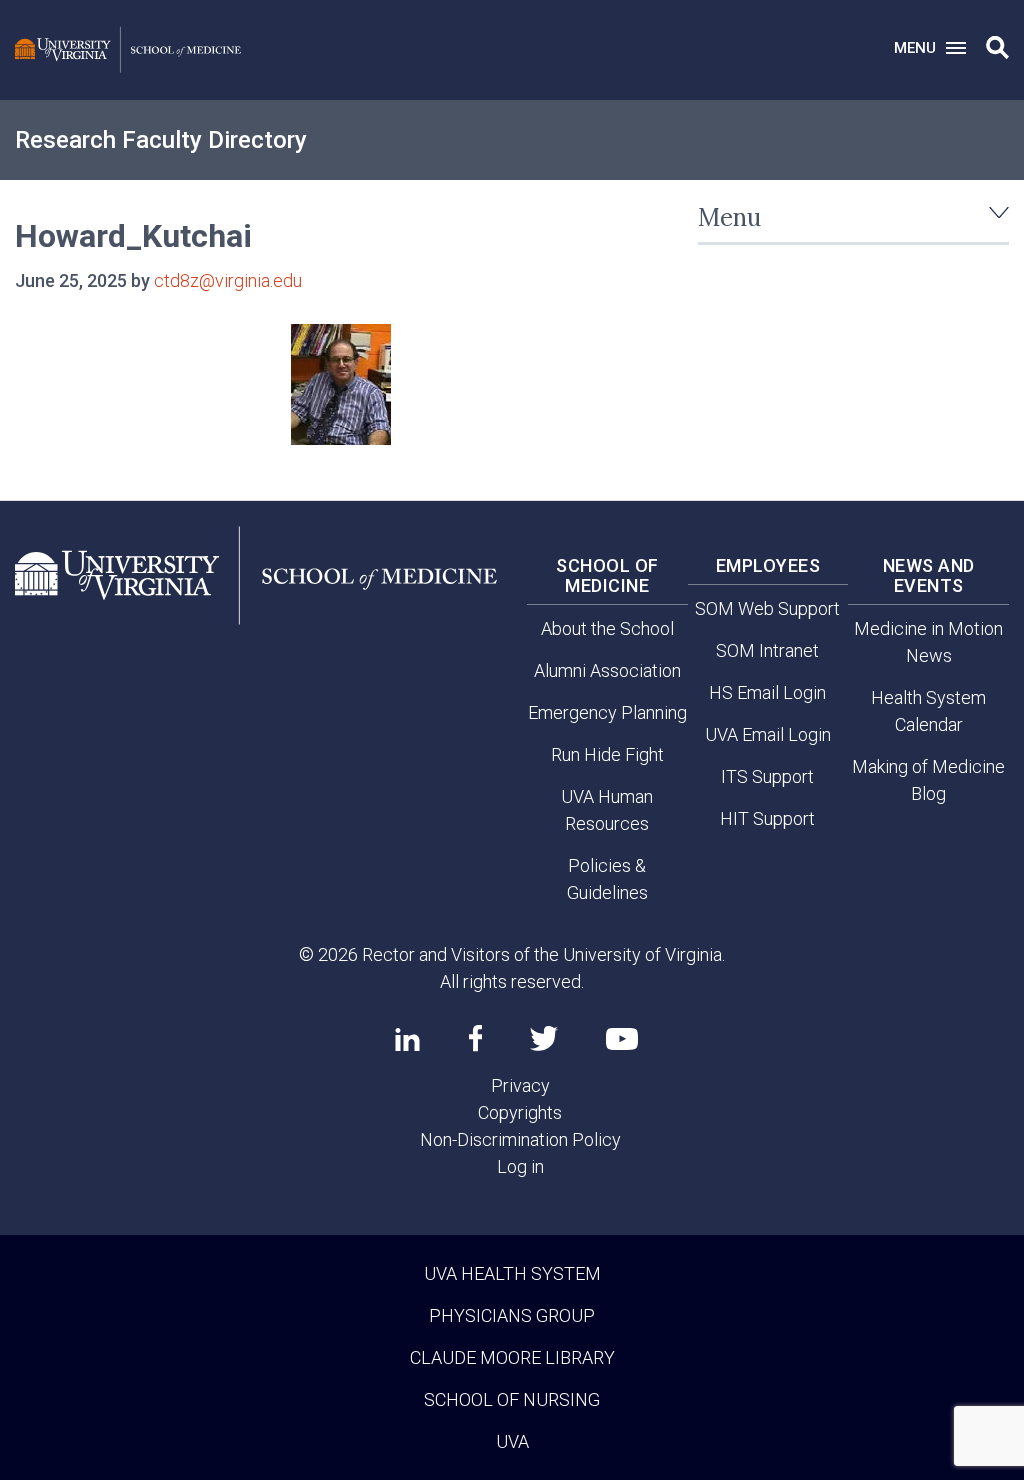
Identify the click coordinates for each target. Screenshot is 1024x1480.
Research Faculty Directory (161, 140)
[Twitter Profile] (544, 1038)
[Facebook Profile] (475, 1038)
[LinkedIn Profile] (407, 1039)
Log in (520, 1166)
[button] (997, 48)
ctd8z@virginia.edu (228, 280)
